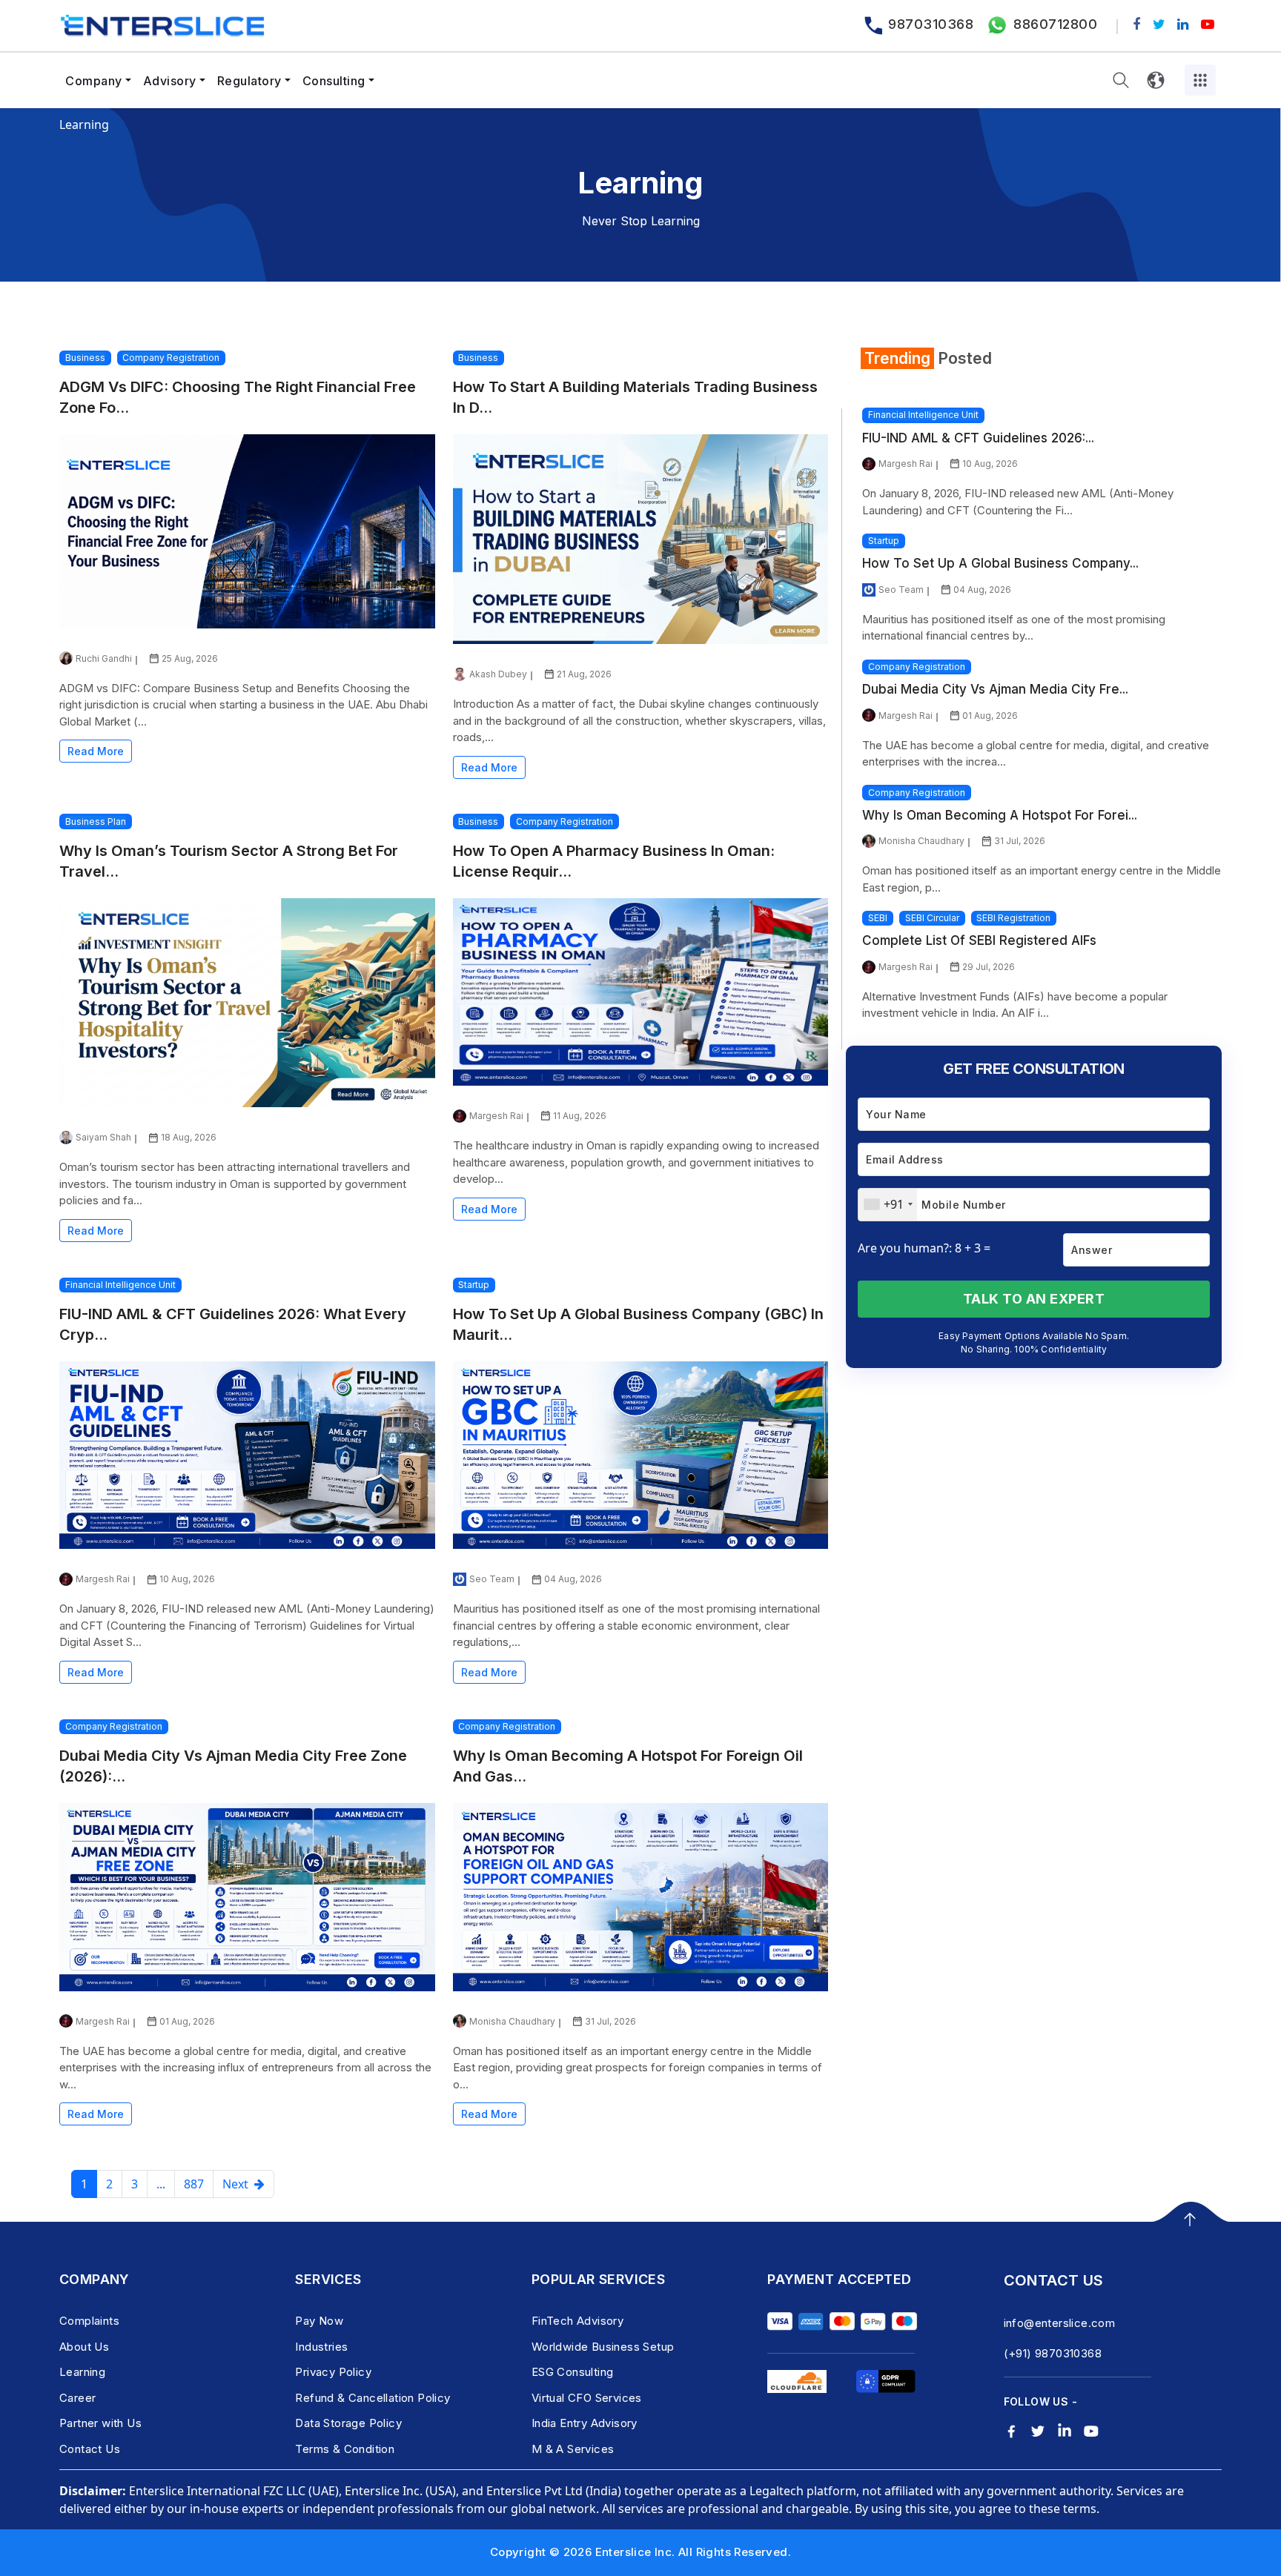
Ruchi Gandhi (104, 658)
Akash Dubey (498, 674)
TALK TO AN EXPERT (1034, 1299)
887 (194, 2184)
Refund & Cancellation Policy (373, 2398)
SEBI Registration (1013, 918)
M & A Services (573, 2449)
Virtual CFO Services (587, 2398)
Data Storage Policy (348, 2423)
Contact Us (90, 2449)
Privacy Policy (333, 2372)
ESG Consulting (573, 2372)
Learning (82, 2372)
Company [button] (94, 81)
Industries (321, 2347)
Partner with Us (100, 2423)
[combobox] (888, 1205)
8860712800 (1055, 24)
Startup (474, 1285)
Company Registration (171, 358)
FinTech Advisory (577, 2321)
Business (85, 358)
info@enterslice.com (1060, 2323)
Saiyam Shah (103, 1137)
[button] (1121, 80)
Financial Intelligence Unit (120, 1285)
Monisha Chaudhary (512, 2021)
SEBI (878, 918)
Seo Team (492, 1579)
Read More (96, 751)
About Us (84, 2347)
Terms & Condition (345, 2449)
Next (238, 2184)
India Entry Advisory (585, 2423)
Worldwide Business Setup (603, 2347)
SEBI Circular (932, 918)
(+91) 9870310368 (1053, 2353)
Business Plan (96, 821)
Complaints (89, 2321)
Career (77, 2398)
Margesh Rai (496, 1116)
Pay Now (319, 2321)
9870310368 (931, 24)
